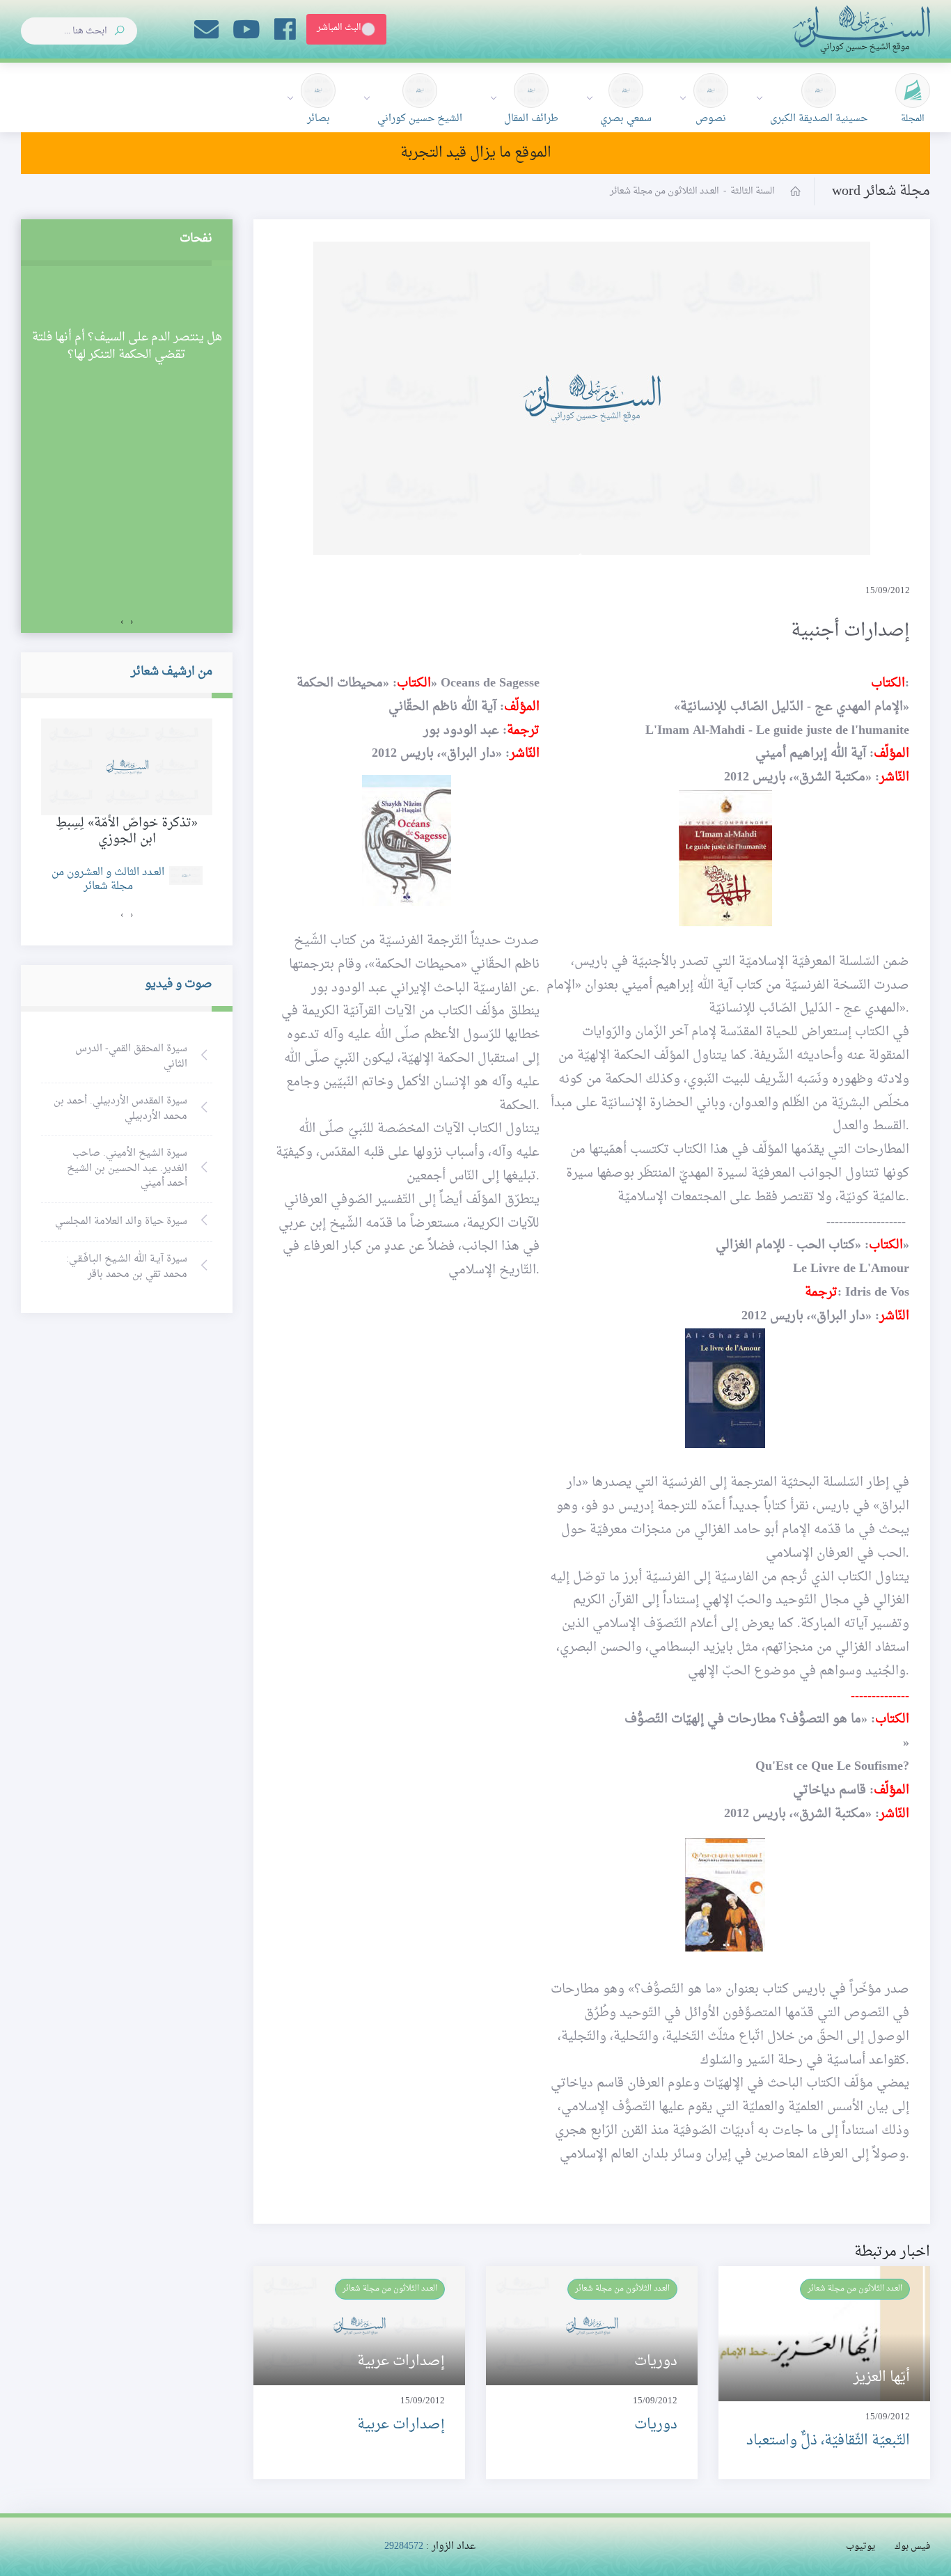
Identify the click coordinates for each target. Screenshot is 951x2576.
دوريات (656, 2425)
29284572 (404, 2546)
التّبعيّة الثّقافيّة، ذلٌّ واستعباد (828, 2441)
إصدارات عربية (401, 2425)
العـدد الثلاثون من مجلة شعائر (855, 2288)
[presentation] (132, 622)
